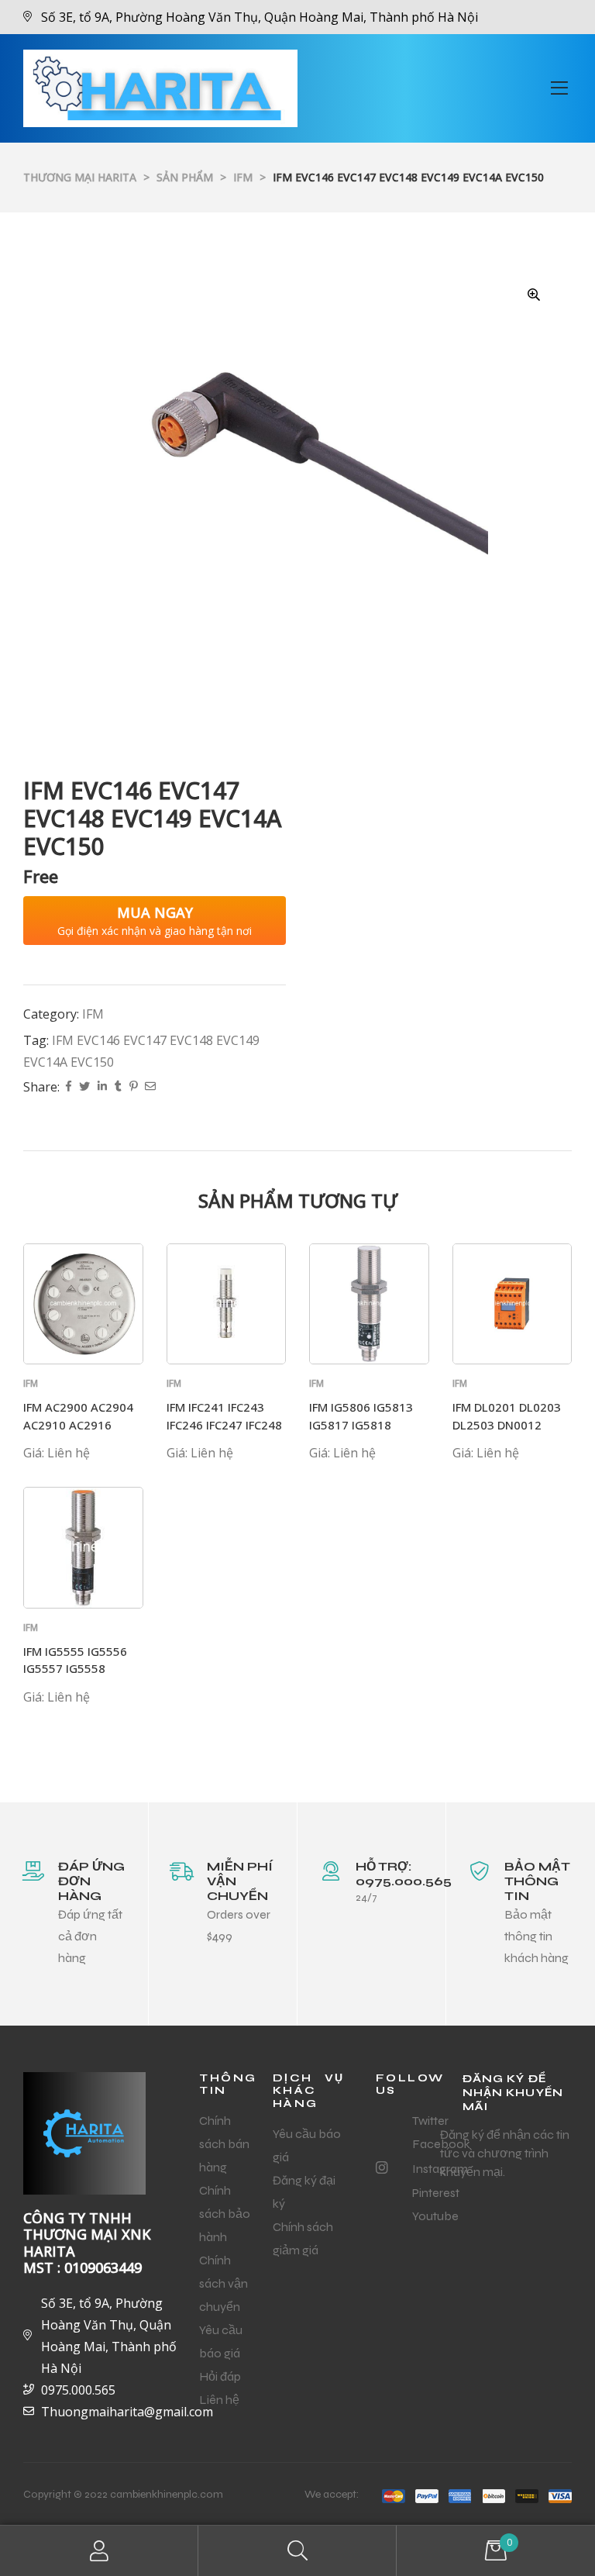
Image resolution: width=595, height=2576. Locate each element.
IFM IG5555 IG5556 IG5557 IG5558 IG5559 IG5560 (75, 1669)
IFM (93, 1014)
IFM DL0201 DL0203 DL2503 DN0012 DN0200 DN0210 (507, 1424)
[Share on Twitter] (84, 1087)
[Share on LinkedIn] (102, 1087)
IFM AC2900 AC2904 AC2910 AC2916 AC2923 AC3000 (78, 1424)
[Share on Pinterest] (133, 1087)
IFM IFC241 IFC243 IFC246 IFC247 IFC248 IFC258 (224, 1424)
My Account (99, 2551)
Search (297, 2551)
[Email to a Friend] (150, 1087)
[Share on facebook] (69, 1087)
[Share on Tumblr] (118, 1087)
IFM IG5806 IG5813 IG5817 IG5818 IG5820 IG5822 (361, 1424)
